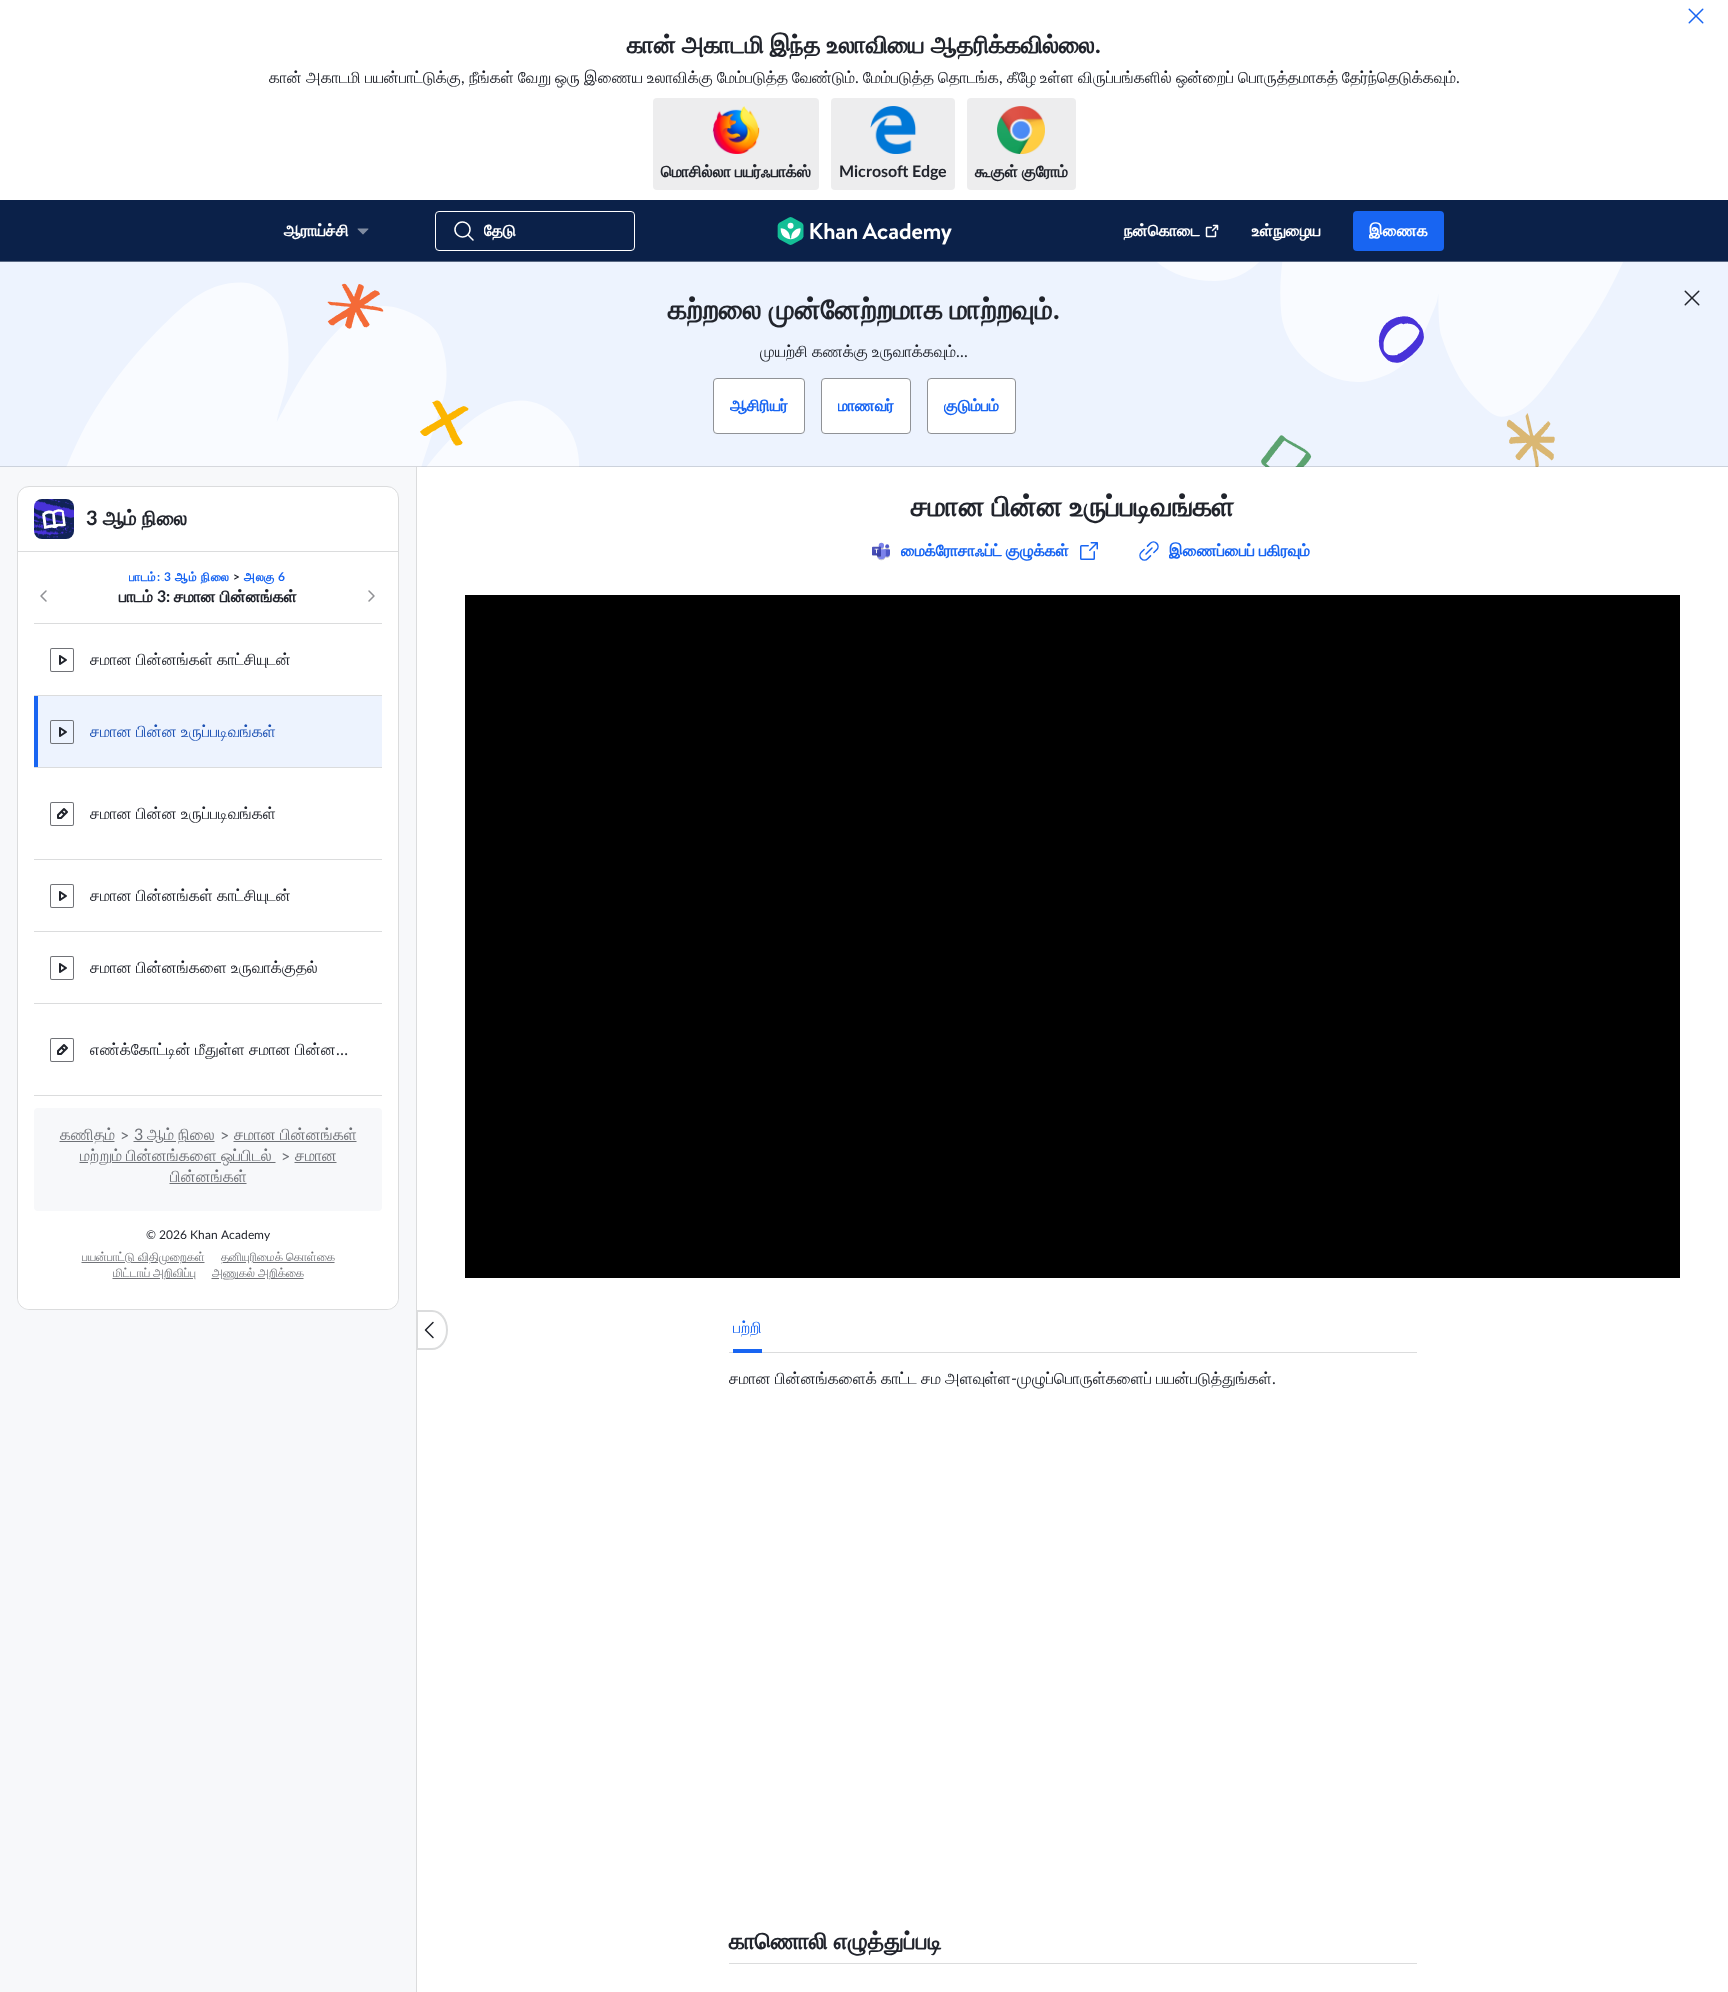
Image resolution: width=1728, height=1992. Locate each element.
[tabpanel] (1073, 1371)
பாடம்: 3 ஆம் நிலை (179, 577)
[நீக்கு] (1696, 16)
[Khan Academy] (864, 231)
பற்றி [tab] (747, 1328)
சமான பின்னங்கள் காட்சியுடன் (190, 660)
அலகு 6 (265, 577)
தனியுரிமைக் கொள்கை (278, 1257)
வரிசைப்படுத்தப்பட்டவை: (1014, 1692)
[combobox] (1250, 1692)
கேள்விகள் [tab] (788, 1455)
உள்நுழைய (1286, 231)
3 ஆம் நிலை (174, 1135)
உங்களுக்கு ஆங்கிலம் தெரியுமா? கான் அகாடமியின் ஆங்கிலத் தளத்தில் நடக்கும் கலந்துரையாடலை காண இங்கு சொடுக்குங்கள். (1032, 1852)
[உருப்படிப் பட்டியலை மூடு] (432, 1330)
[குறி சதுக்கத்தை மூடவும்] (1692, 298)
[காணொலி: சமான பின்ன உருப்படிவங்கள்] (1072, 936)
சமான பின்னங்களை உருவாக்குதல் (204, 968)
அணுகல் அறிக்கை (258, 1273)
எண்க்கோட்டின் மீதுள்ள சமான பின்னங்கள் (220, 1050)
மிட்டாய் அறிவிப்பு (154, 1273)
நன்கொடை (1162, 231)
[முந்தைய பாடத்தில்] (44, 596)
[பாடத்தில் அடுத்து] (371, 596)
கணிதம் (87, 1135)
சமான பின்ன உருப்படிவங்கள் (183, 732)
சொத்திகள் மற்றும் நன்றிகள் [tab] (941, 1455)
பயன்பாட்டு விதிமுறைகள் (143, 1257)
